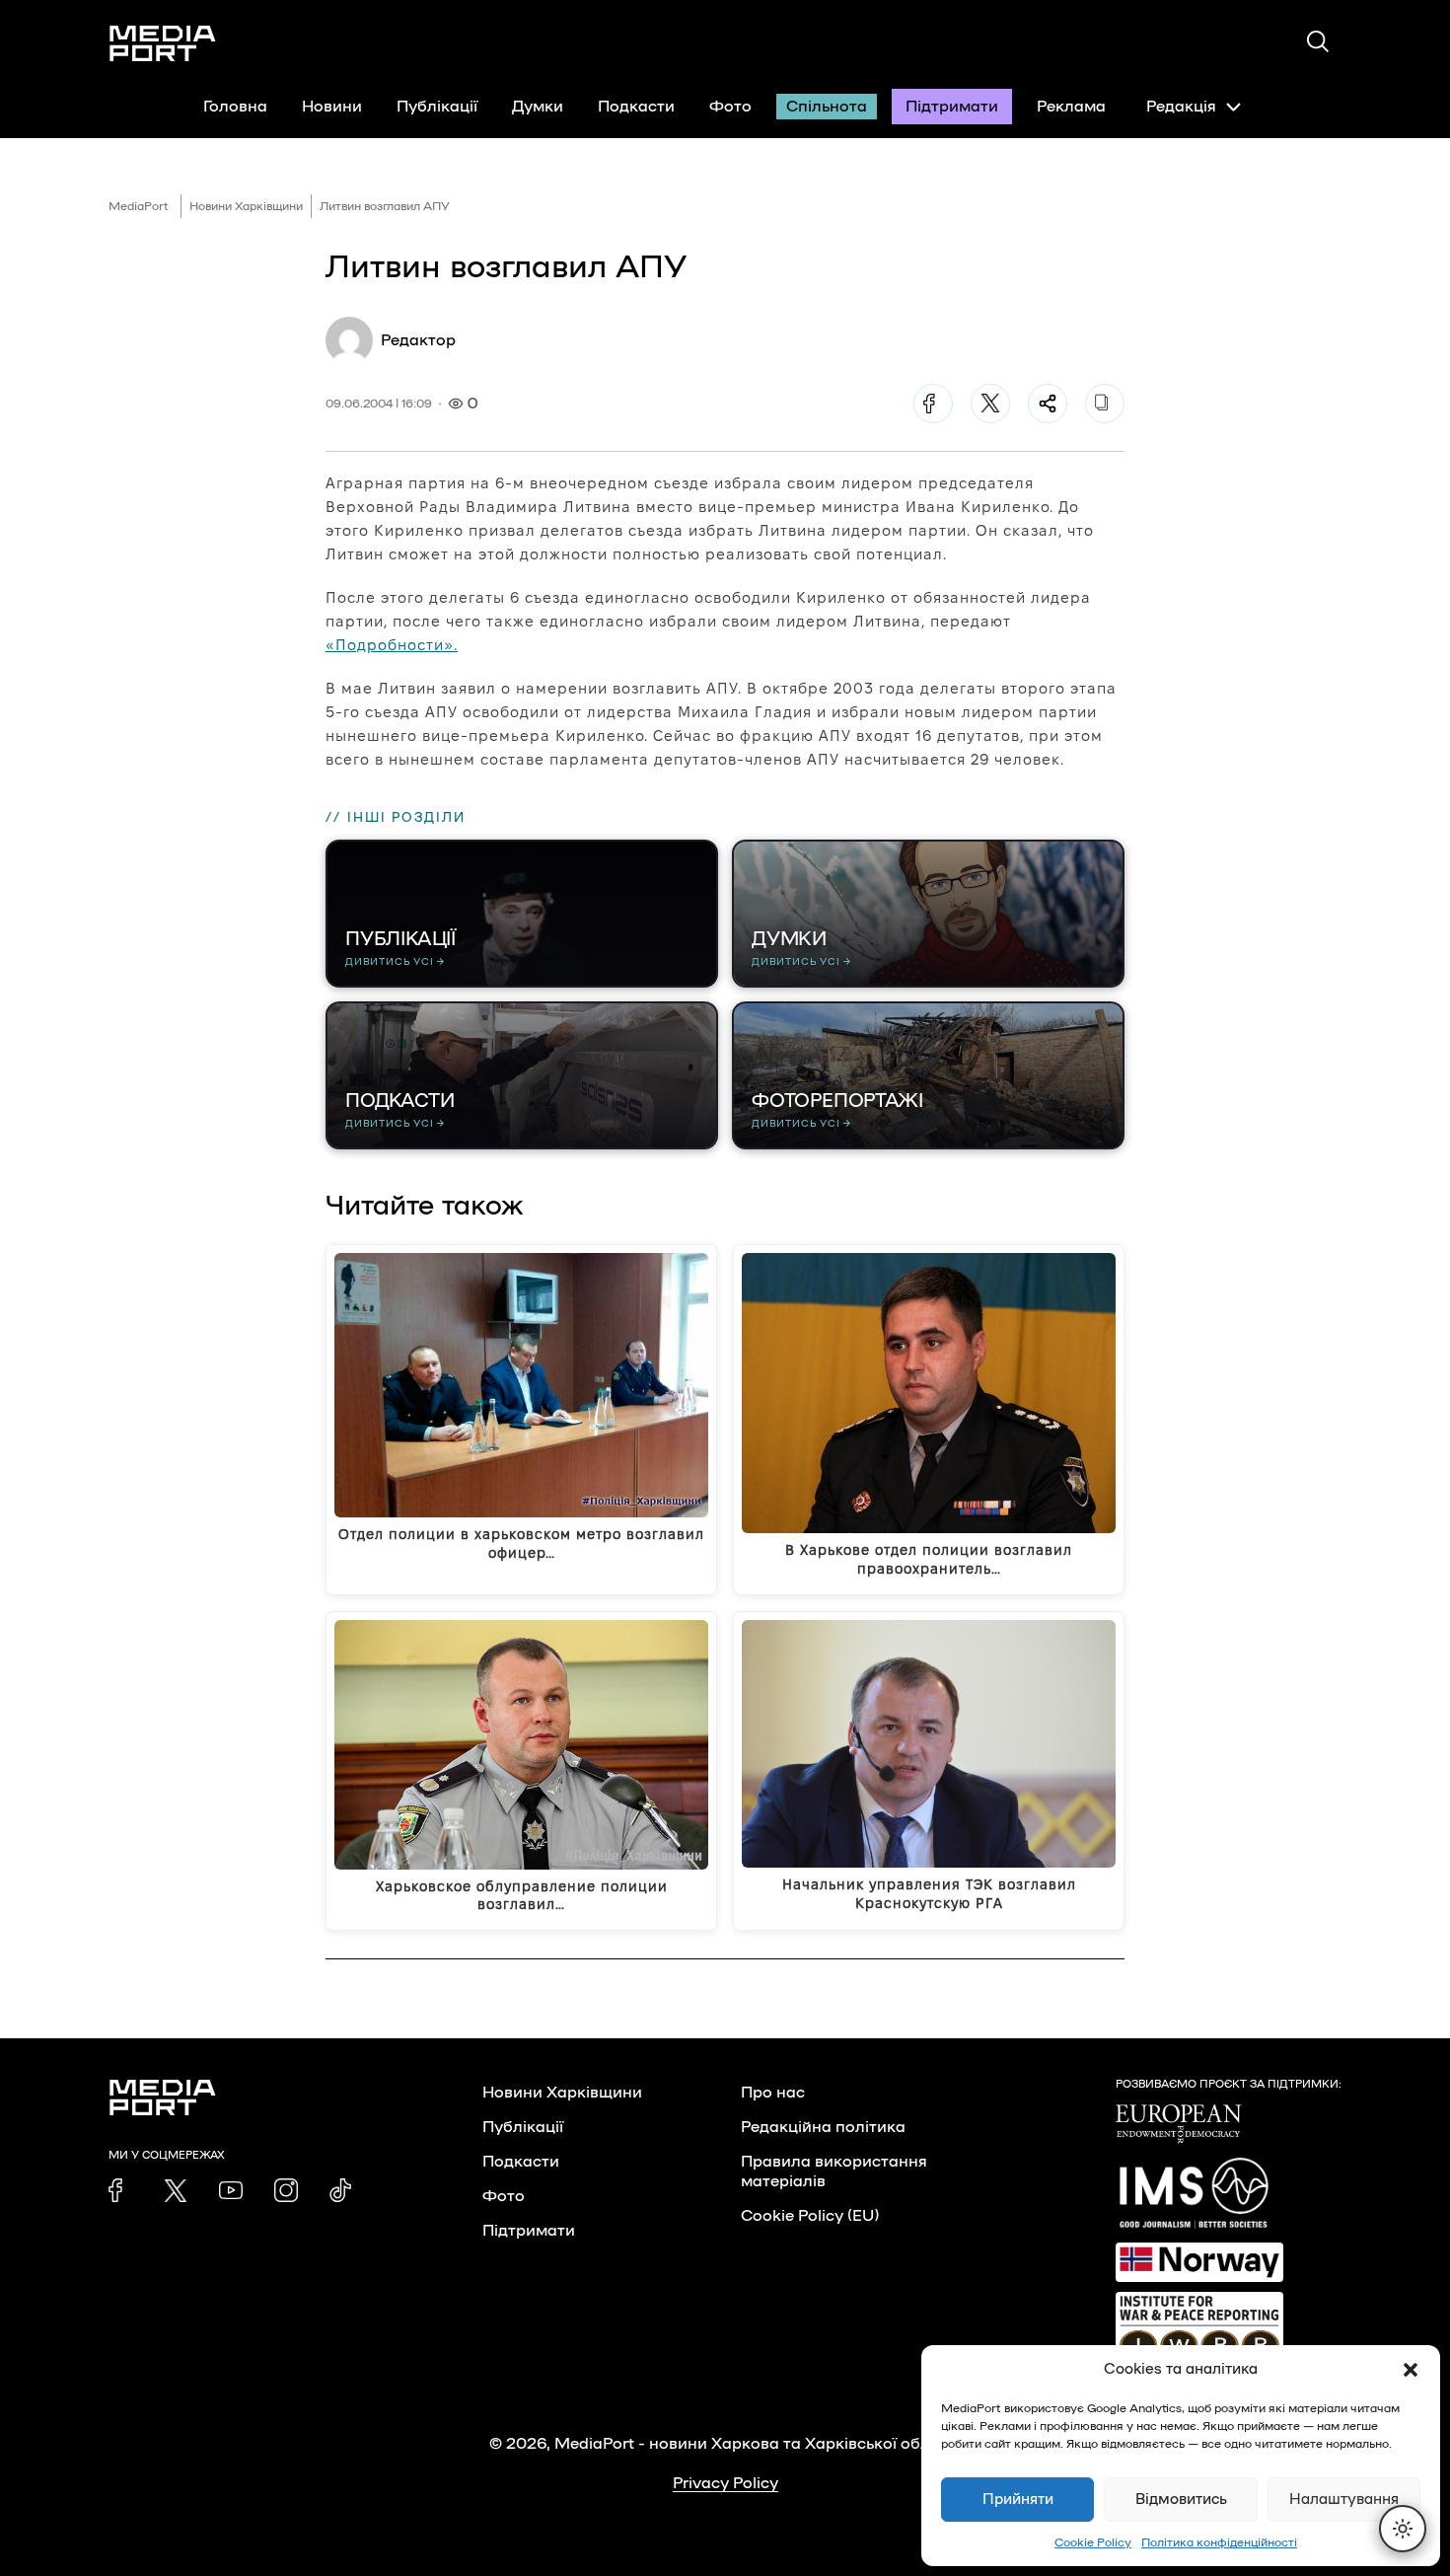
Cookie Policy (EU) (810, 2216)
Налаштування (1344, 2500)
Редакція (1181, 107)
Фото (730, 107)
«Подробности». (392, 645)
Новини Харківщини (246, 206)
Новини (332, 107)
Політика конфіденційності (1219, 2542)
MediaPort (139, 206)
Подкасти (636, 107)
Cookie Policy (1093, 2542)
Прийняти (1018, 2500)
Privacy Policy (725, 2483)
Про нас (773, 2093)
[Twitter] (990, 404)
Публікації (437, 107)
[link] (120, 2190)
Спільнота (827, 107)
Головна (235, 107)
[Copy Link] (1105, 404)
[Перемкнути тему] (1403, 2529)
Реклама (1071, 107)
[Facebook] (933, 404)
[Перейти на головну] (163, 43)
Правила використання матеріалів (834, 2171)
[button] (1411, 2370)
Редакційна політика (823, 2127)
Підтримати (952, 107)
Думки (538, 107)
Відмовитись (1181, 2500)
